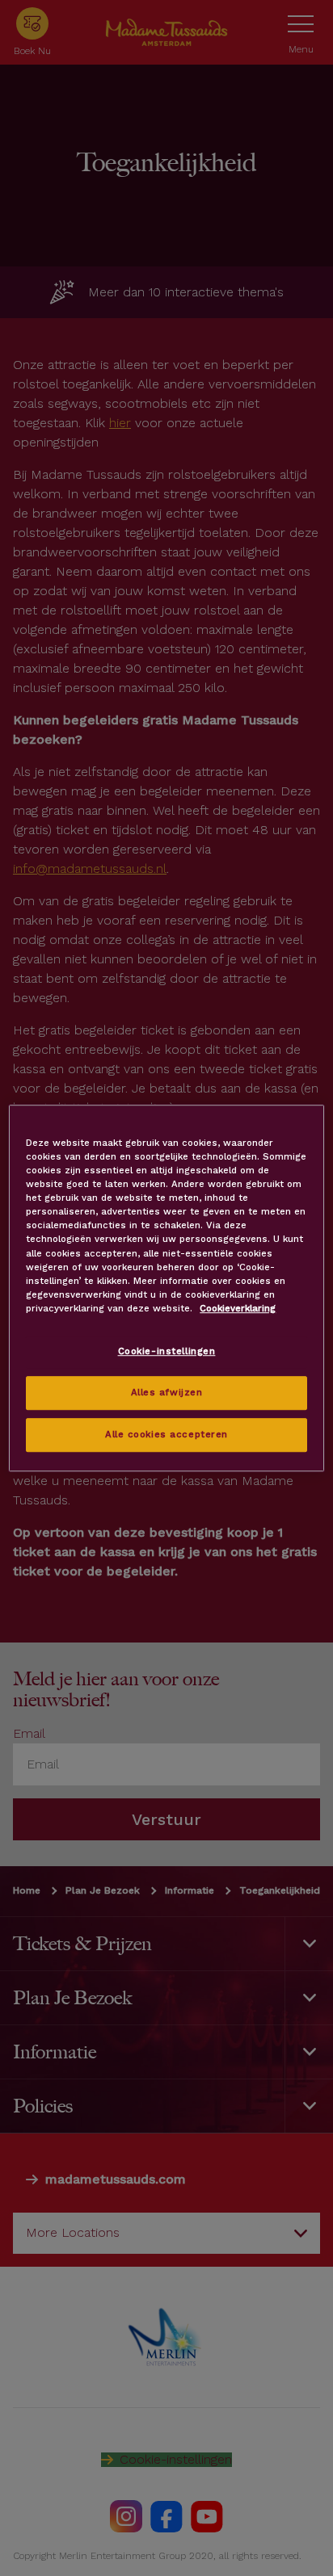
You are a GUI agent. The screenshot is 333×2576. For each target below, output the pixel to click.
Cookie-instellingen (167, 1351)
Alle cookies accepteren (166, 1434)
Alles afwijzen (167, 1392)
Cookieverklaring (238, 1308)
